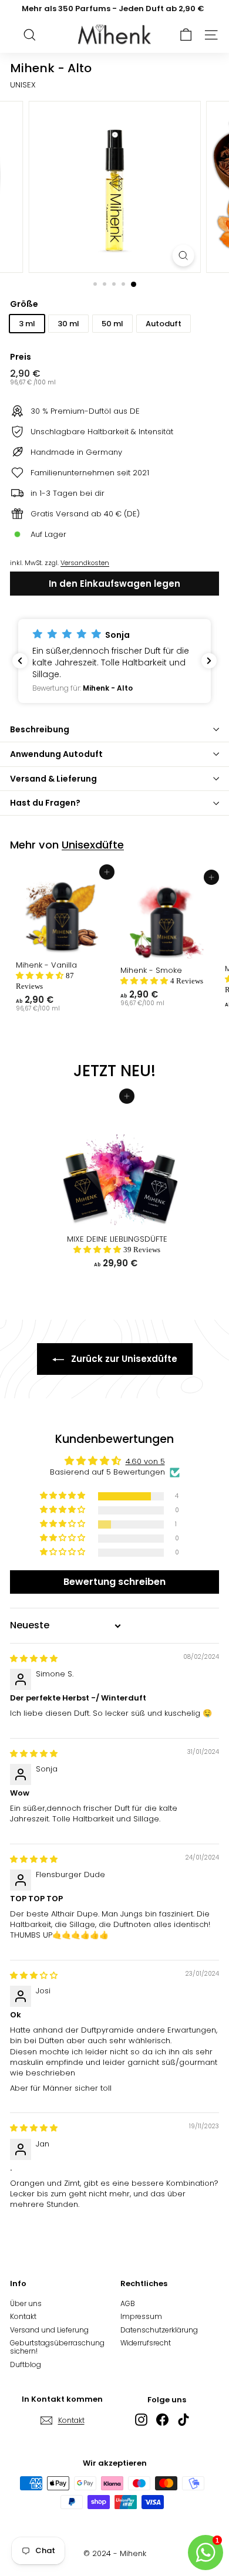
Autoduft (164, 324)
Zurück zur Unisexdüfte (123, 1359)
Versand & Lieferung (53, 779)
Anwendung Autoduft (56, 754)
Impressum (141, 2316)
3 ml (27, 324)
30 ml (68, 324)
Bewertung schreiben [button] (114, 1582)
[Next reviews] (209, 661)
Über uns (26, 2303)
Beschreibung (40, 729)
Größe (24, 304)
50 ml (112, 324)
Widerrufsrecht (146, 2343)
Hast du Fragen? (45, 803)
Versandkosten (85, 563)
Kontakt (23, 2316)
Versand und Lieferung (49, 2330)
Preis (21, 357)
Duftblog (26, 2364)
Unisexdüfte (93, 845)
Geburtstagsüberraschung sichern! (57, 2347)
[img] (34, 1659)
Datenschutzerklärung (159, 2330)
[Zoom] (183, 256)
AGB (128, 2303)
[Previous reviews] (20, 661)
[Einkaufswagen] (186, 35)
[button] (114, 661)
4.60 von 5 (145, 1461)
